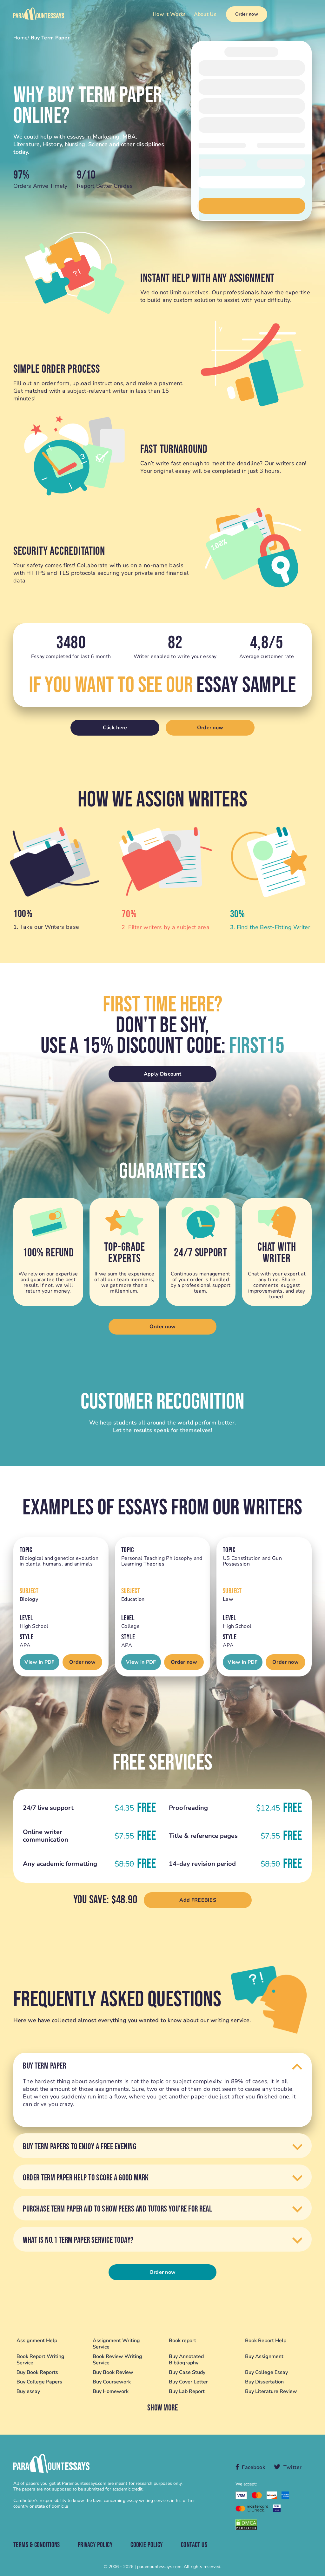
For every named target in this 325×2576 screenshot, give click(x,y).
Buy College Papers (39, 2382)
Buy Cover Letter (188, 2382)
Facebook (253, 2467)
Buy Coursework (112, 2382)
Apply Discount (162, 1074)
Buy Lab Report (187, 2391)
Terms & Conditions (37, 2545)
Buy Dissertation (264, 2382)
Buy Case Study (187, 2372)
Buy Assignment (264, 2357)
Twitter (293, 2467)
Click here (115, 728)
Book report (182, 2341)
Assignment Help (37, 2341)
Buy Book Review (113, 2372)
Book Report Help (266, 2341)
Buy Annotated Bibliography (186, 2360)
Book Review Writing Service (117, 2360)
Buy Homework (111, 2391)
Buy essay (28, 2391)
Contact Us (194, 2545)
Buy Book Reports (37, 2372)
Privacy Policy (95, 2545)
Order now (247, 14)
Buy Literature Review (271, 2391)
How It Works (169, 14)
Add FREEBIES (198, 1900)
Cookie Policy (147, 2545)
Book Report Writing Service (40, 2360)
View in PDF (39, 1662)
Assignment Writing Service (116, 2344)
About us (205, 14)
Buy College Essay (266, 2372)
